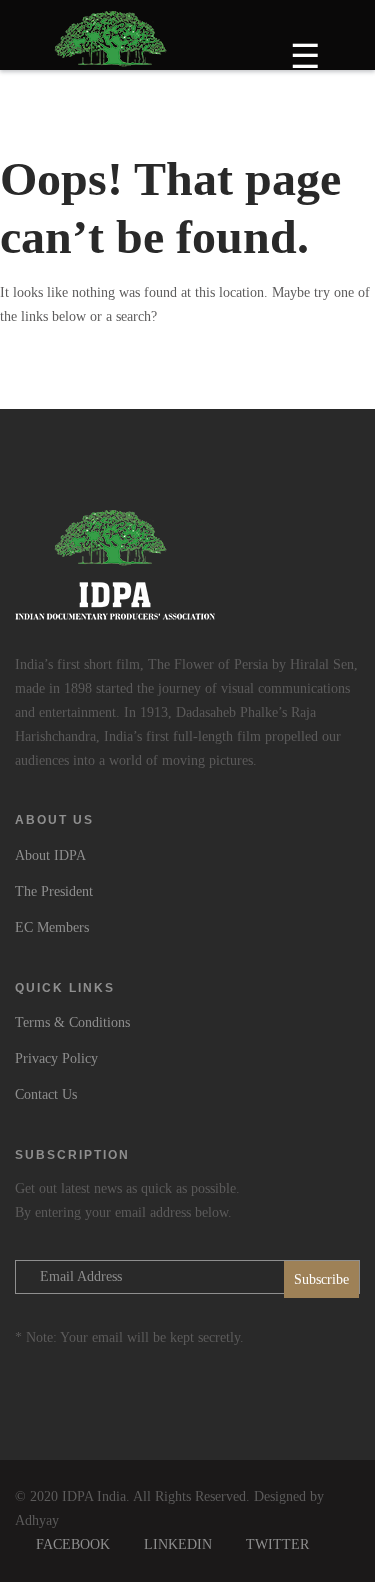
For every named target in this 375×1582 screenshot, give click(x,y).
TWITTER (277, 1544)
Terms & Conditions (72, 1022)
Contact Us (46, 1094)
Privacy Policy (56, 1058)
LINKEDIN (178, 1544)
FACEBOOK (73, 1544)
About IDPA (50, 855)
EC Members (52, 927)
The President (54, 891)
